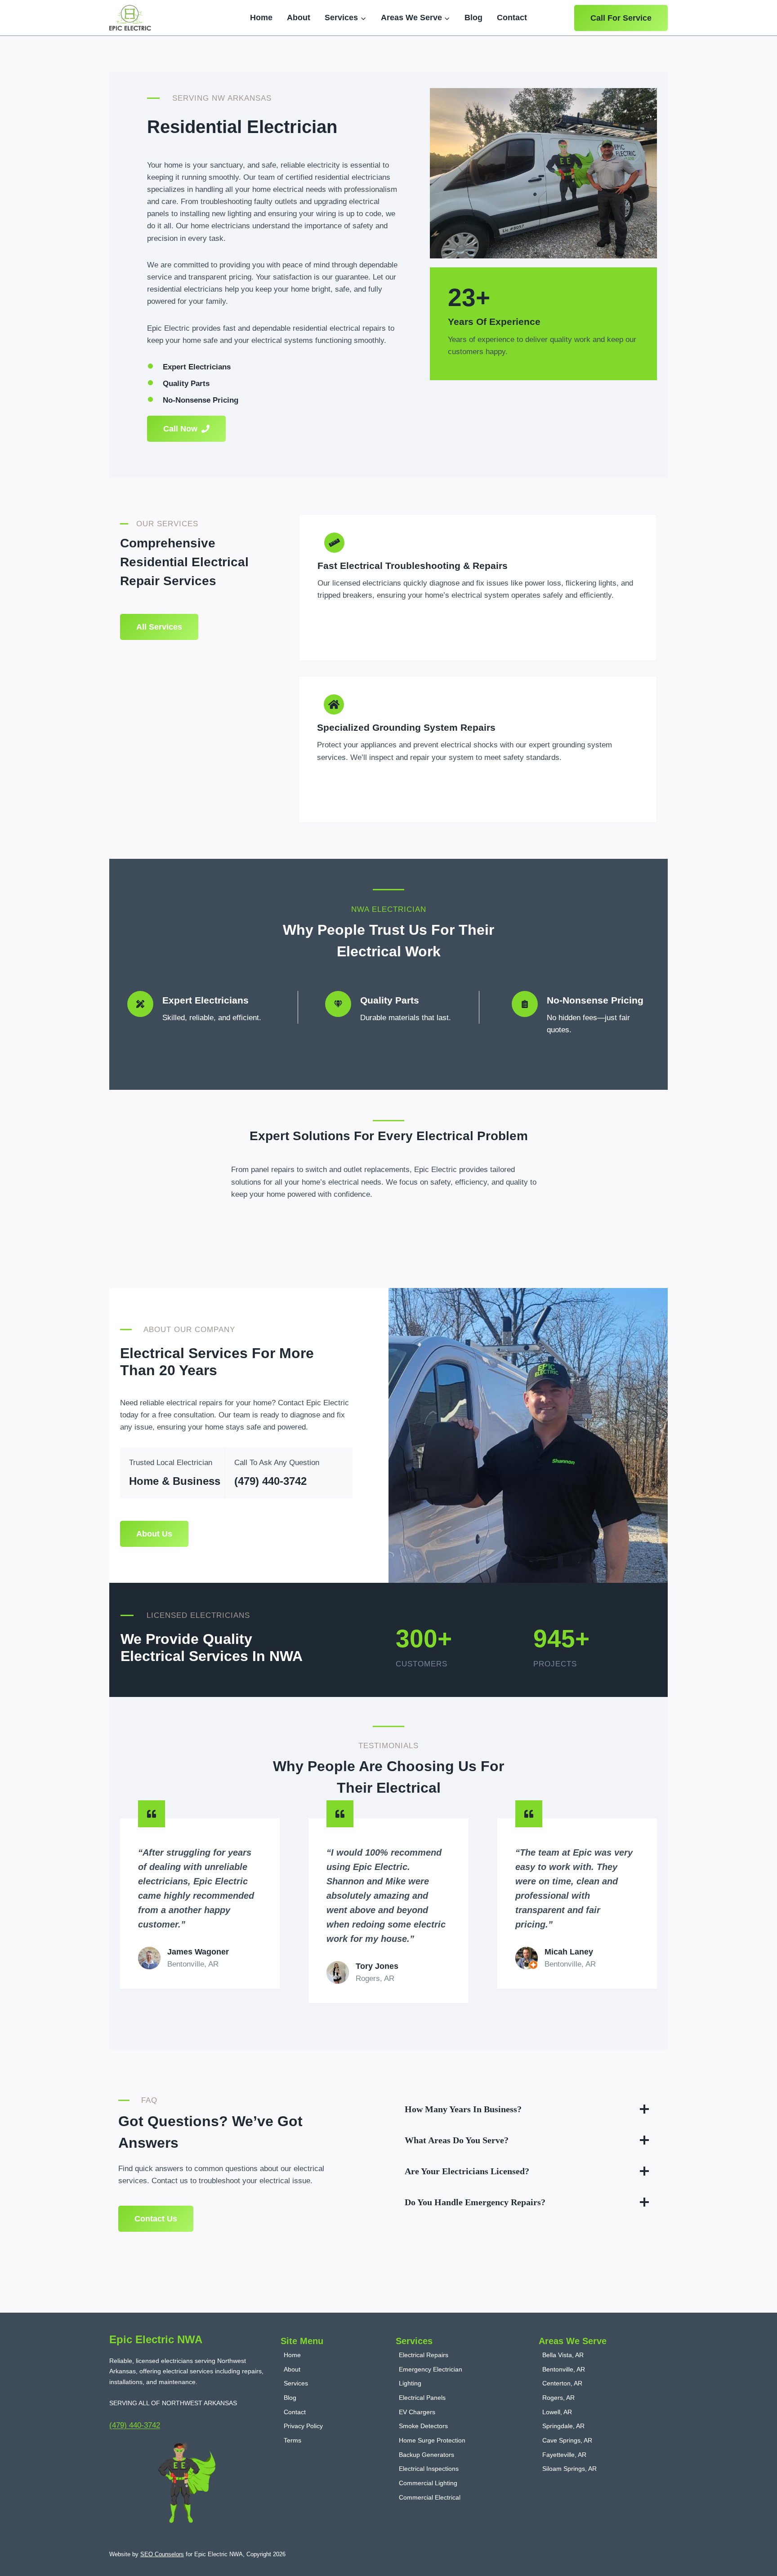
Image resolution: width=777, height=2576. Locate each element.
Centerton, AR (562, 2383)
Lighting (410, 2383)
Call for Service (621, 18)
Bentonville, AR (564, 2369)
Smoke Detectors (423, 2426)
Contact (512, 18)
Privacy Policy (303, 2426)
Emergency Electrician (431, 2369)
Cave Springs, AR (567, 2440)
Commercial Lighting (428, 2483)
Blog (473, 18)
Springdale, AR (563, 2426)
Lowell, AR (557, 2412)
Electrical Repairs (424, 2355)
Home (261, 18)
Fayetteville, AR (564, 2455)
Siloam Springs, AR (569, 2469)
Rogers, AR (558, 2398)
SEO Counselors (162, 2554)
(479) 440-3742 (270, 1481)
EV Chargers (417, 2412)
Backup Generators (426, 2455)
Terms (292, 2440)
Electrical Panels (422, 2398)
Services (296, 2383)
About (299, 18)
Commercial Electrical (430, 2497)
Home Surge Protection (432, 2440)
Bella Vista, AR (563, 2355)
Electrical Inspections (429, 2469)
